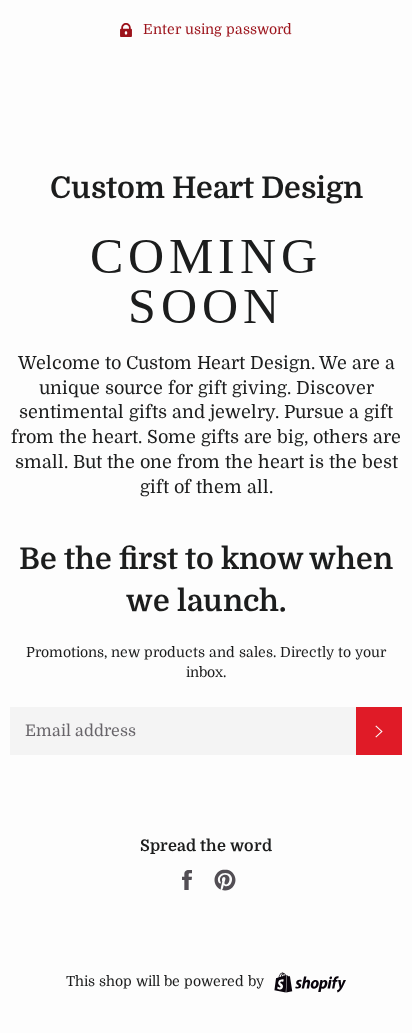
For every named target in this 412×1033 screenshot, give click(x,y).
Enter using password (215, 29)
